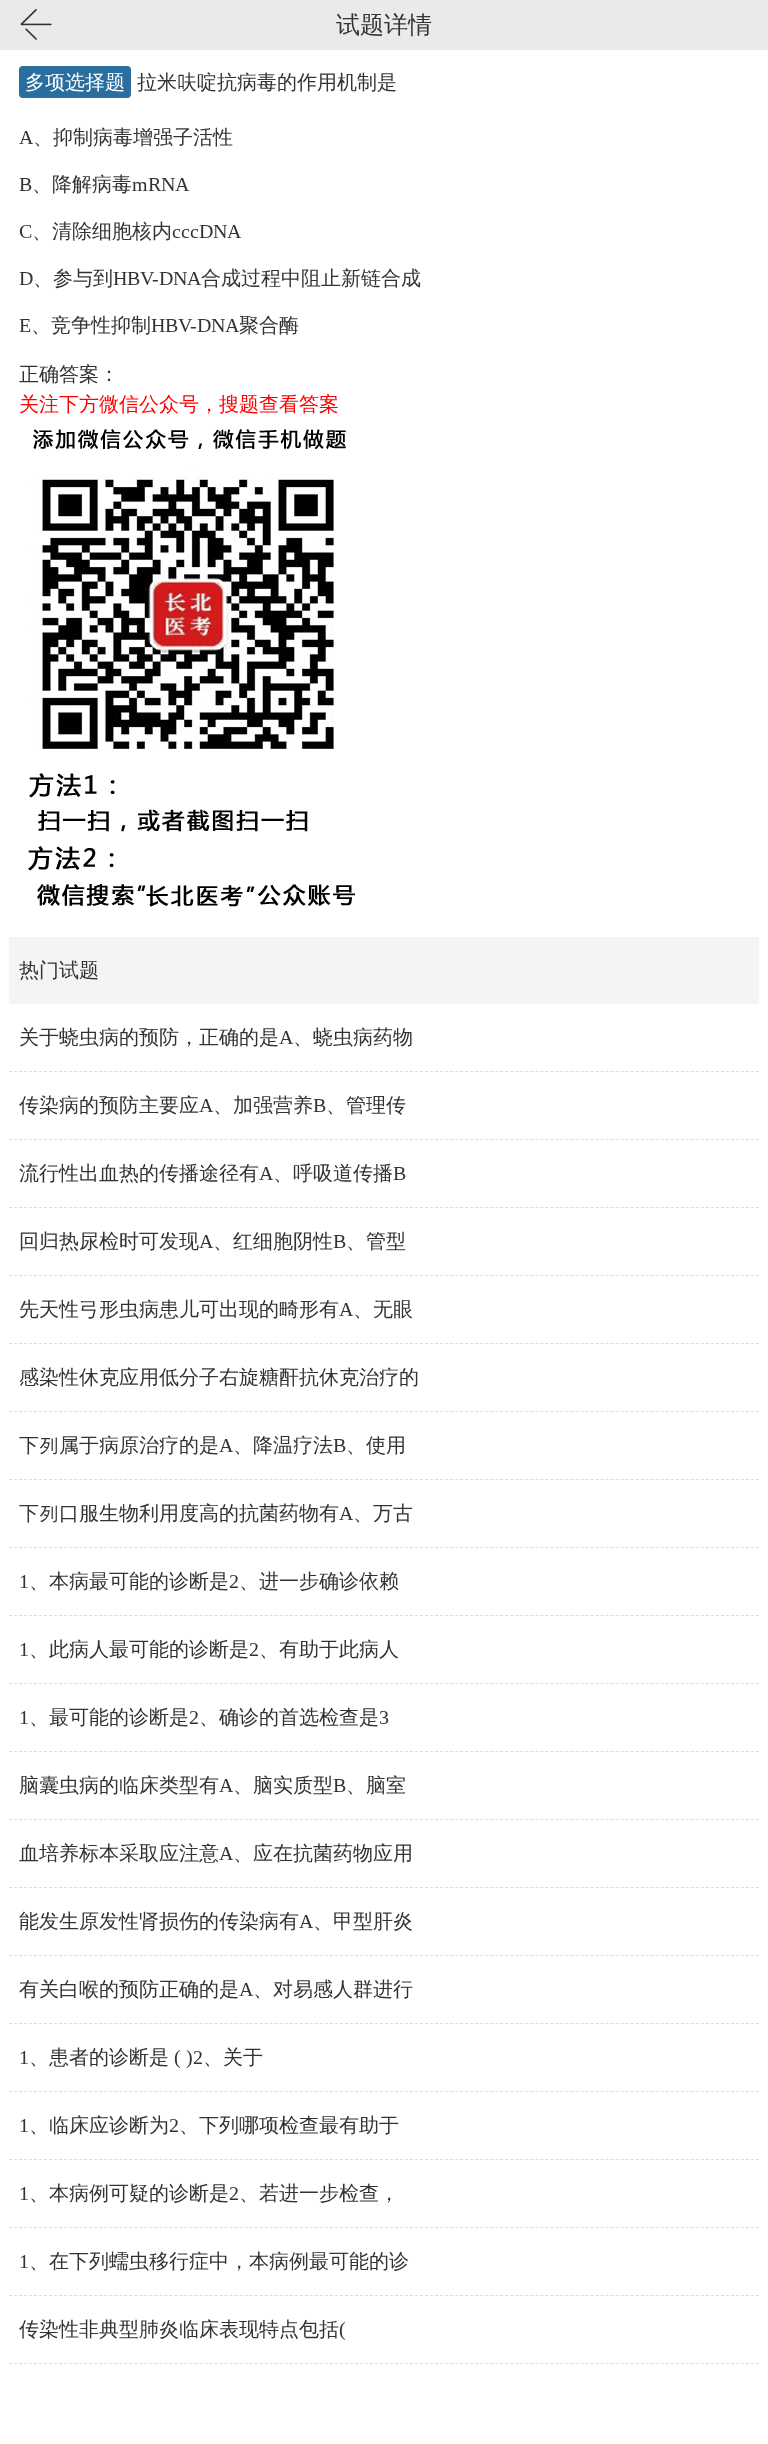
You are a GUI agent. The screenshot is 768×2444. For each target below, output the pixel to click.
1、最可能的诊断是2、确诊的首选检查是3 (204, 1717)
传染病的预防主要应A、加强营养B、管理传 (212, 1105)
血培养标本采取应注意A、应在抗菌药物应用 (216, 1853)
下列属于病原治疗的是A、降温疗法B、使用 (212, 1445)
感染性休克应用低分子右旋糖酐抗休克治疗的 (219, 1377)
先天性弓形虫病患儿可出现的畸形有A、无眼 (216, 1309)
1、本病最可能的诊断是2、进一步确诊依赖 (209, 1581)
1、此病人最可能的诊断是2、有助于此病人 (209, 1649)
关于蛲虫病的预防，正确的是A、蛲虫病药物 (216, 1037)
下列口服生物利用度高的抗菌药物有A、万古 (216, 1513)
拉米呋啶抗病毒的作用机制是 (267, 82)
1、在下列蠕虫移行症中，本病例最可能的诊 (214, 2261)
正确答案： (69, 374)
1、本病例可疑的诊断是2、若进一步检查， (209, 2193)
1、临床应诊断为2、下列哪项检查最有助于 (209, 2125)
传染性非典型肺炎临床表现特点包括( (182, 2329)
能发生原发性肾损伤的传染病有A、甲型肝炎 (216, 1921)
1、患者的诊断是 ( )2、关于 (141, 2057)
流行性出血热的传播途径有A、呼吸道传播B (212, 1173)
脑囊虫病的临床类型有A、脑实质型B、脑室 (212, 1785)
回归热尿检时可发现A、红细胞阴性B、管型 (212, 1241)
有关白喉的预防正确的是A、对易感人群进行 (216, 1989)
